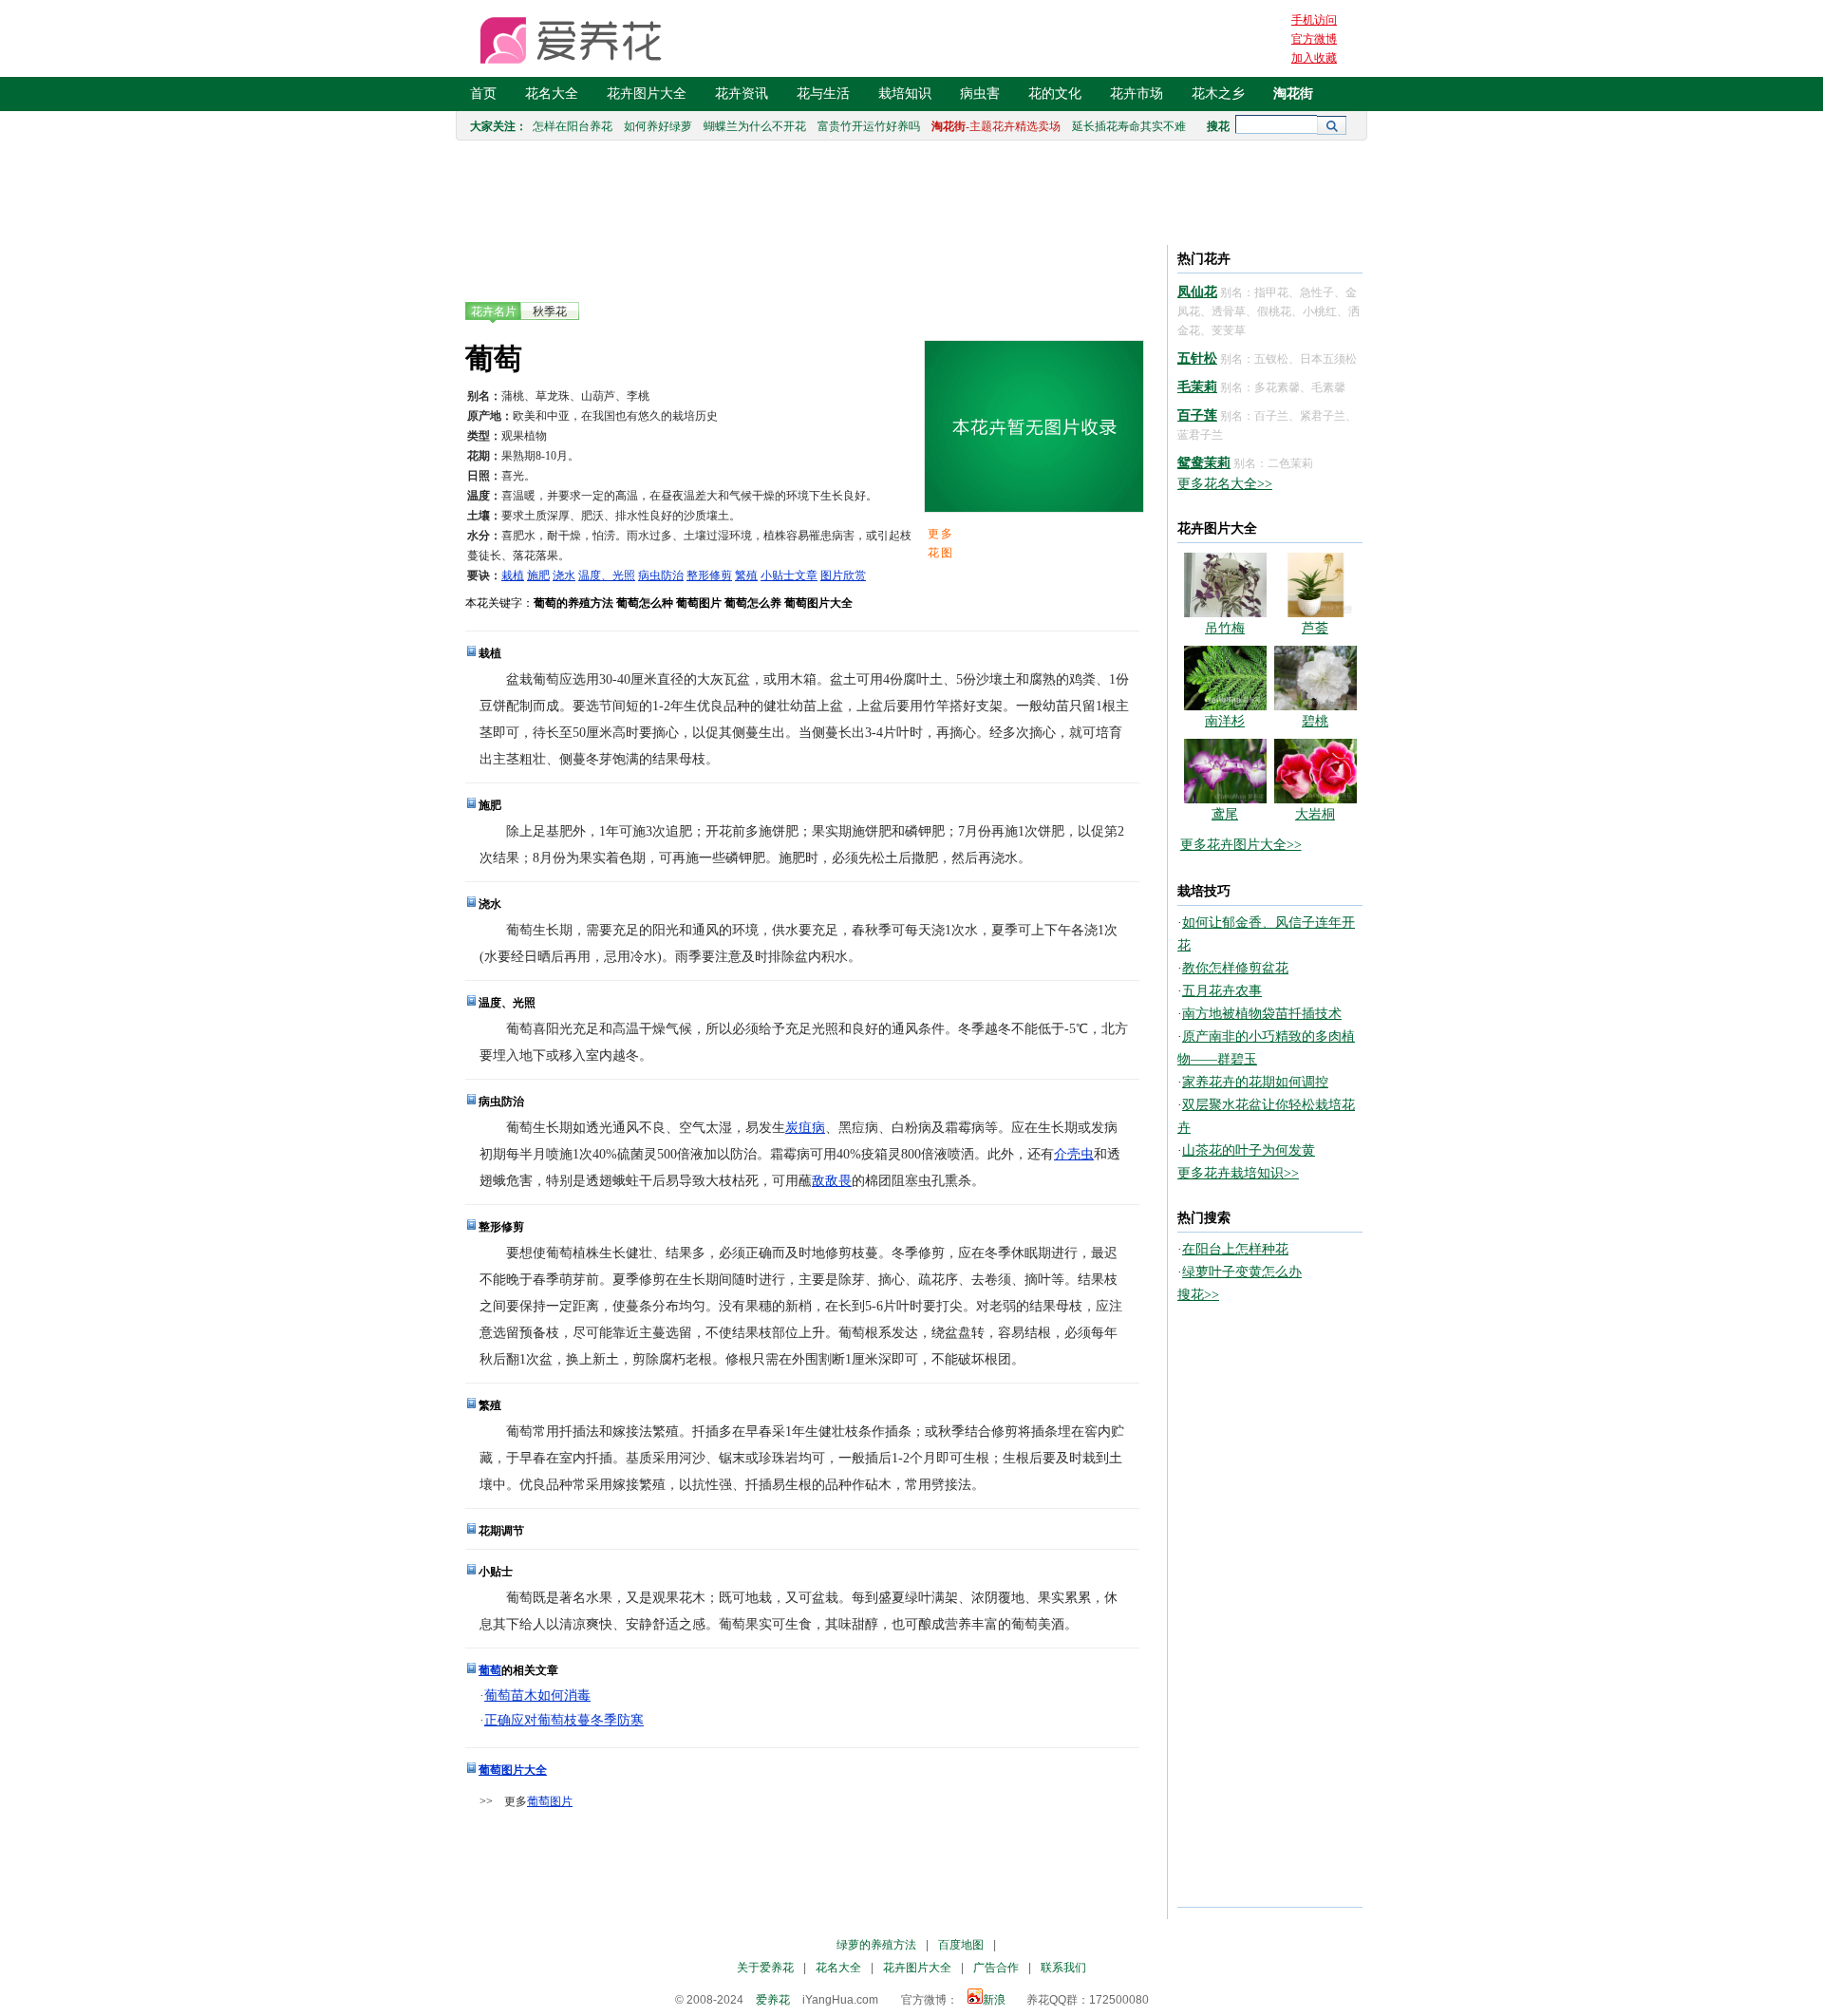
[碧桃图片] (1316, 706)
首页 (483, 94)
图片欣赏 (843, 575)
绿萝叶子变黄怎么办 (1242, 1272)
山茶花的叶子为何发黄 (1249, 1150)
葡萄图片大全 (513, 1770)
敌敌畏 (832, 1181)
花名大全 (552, 94)
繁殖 (746, 575)
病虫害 (980, 94)
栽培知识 (905, 94)
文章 (806, 575)
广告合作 (996, 1968)
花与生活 (823, 94)
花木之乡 (1218, 94)
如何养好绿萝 (658, 126)
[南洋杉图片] (1225, 706)
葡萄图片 (550, 1801)
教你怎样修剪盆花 (1235, 968)
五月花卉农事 (1222, 991)
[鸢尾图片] (1225, 799)
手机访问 (1314, 20)
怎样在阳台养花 (573, 126)
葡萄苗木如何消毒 (537, 1696)
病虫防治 (661, 575)
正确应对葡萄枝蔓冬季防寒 (564, 1720)
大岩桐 (1315, 814)
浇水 (564, 575)
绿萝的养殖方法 (876, 1945)
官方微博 (1314, 39)
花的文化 (1055, 94)
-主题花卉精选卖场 (996, 126)
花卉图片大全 (647, 94)
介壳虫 (1074, 1154)
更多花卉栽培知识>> (1238, 1173)
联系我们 (1063, 1968)
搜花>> (1198, 1295)
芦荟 (1315, 628)
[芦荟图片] (1316, 613)
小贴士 (778, 575)
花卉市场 (1137, 94)
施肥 (538, 575)
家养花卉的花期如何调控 (1255, 1082)
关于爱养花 (765, 1968)
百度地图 (961, 1945)
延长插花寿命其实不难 (1129, 126)
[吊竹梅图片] (1225, 613)
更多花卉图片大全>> (1241, 845)
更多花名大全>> (1225, 484)
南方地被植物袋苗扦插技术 (1262, 1014)
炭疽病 (805, 1128)
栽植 (513, 575)
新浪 (994, 2000)
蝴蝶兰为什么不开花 (755, 126)
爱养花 (773, 2000)
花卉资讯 (742, 94)
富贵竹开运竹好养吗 (869, 126)
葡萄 (490, 1670)
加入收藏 (1314, 58)
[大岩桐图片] (1316, 799)
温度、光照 (607, 575)
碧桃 (1315, 721)
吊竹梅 (1225, 628)
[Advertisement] (811, 1867)
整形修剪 (709, 575)
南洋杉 (1225, 721)
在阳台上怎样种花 (1235, 1249)
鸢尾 (1225, 814)
